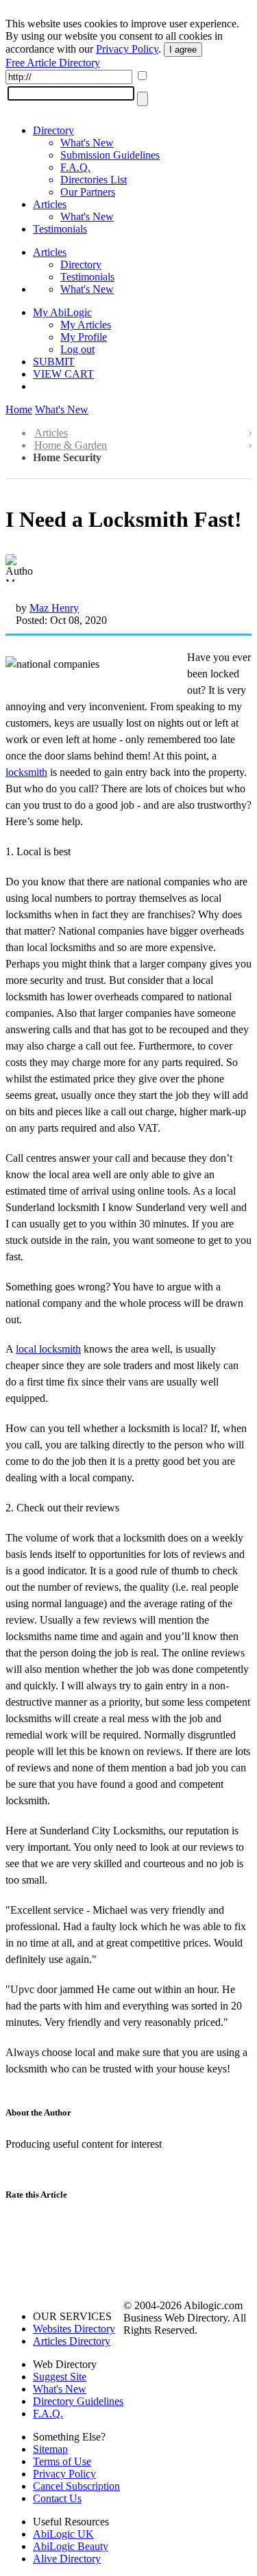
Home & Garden (71, 445)
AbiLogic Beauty (71, 2546)
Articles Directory (72, 2341)
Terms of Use (62, 2461)
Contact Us (57, 2498)
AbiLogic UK (63, 2534)
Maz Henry (54, 608)
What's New (87, 143)
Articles (50, 204)
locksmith (26, 772)
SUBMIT (54, 362)
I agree (183, 50)
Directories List (94, 180)
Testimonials (60, 229)
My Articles (86, 325)
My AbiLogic (62, 312)
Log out (77, 349)
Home (19, 409)
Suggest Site (60, 2377)
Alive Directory (67, 2559)
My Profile (84, 337)
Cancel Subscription (76, 2486)
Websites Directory (74, 2329)
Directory (53, 130)
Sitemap (50, 2449)
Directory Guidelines (78, 2401)
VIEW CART (63, 374)
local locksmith (48, 1349)
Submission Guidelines (110, 155)
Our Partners (88, 192)
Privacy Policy (127, 49)
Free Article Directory (53, 63)
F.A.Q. (75, 167)
